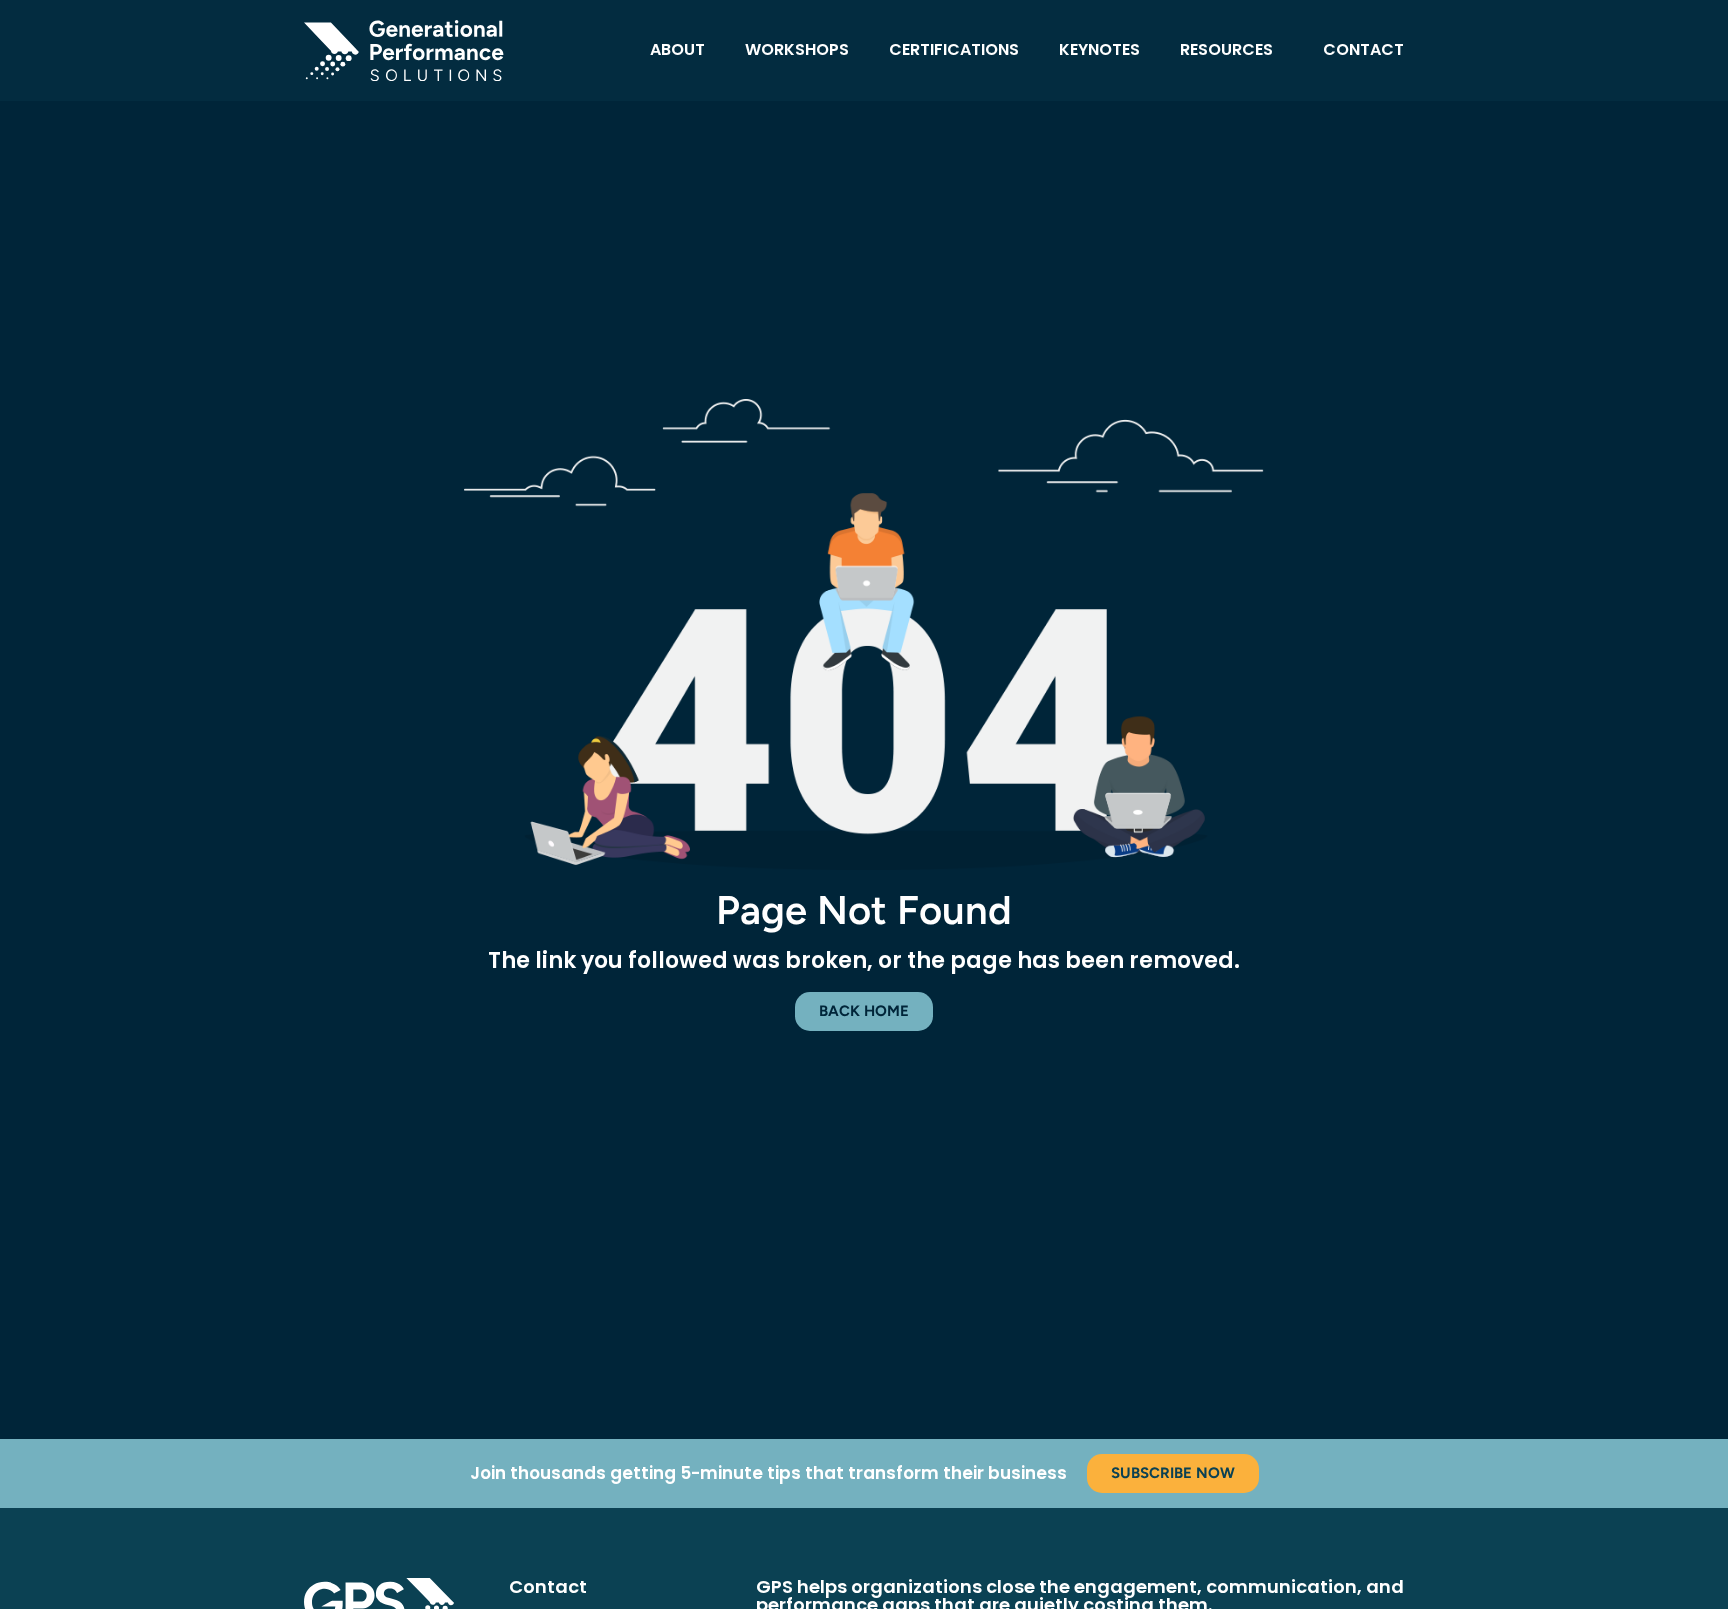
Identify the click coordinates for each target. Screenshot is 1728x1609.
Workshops (797, 49)
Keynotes (1099, 49)
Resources (1226, 49)
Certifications (954, 49)
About (677, 49)
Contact (1363, 49)
